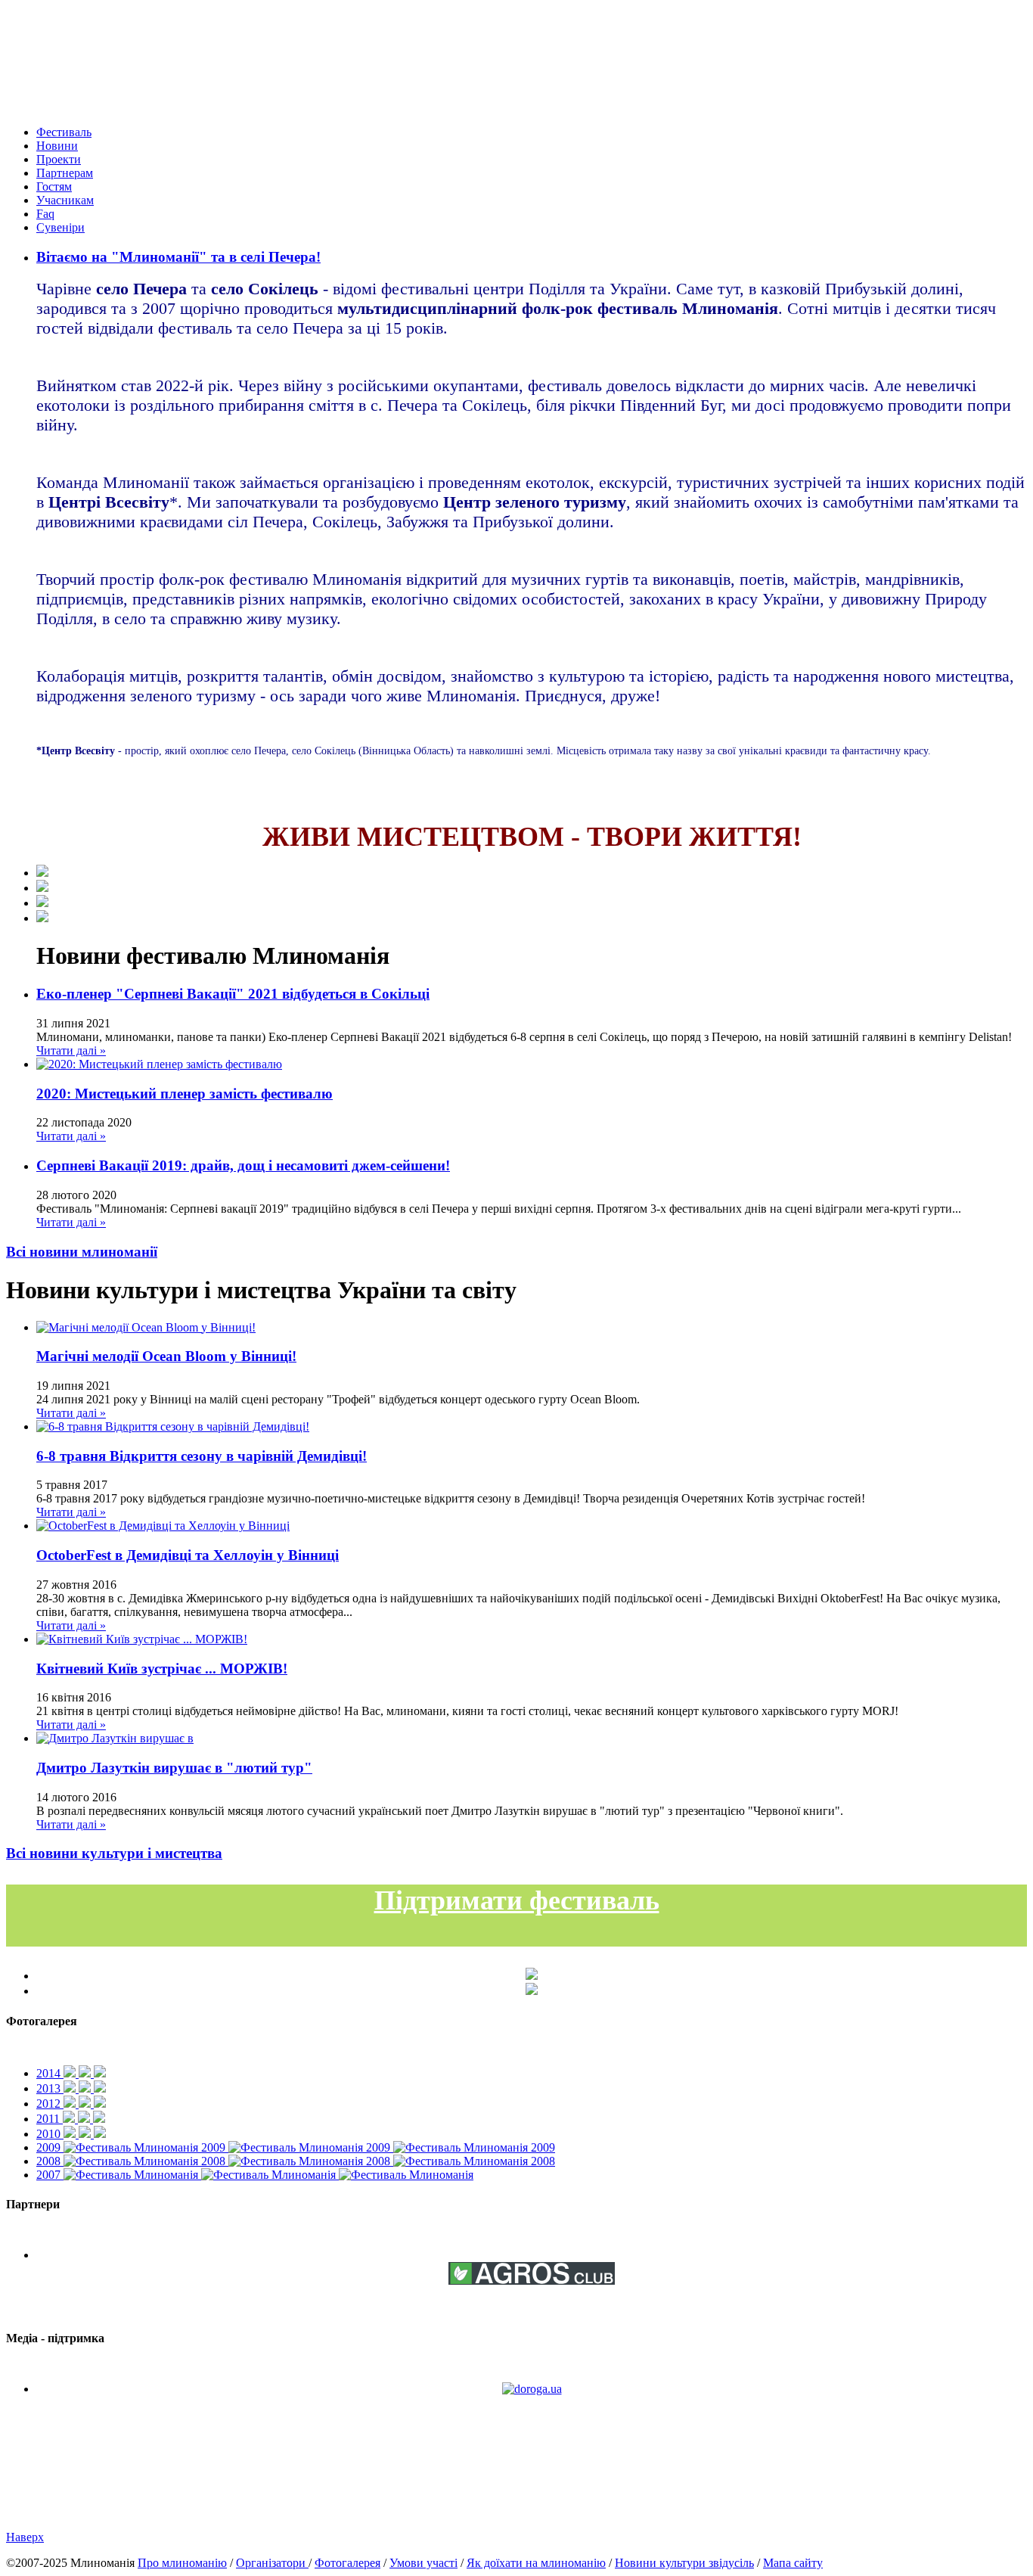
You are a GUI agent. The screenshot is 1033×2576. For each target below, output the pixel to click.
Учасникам (65, 200)
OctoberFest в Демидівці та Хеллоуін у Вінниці (188, 1555)
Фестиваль (64, 132)
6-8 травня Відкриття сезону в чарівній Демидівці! (202, 1456)
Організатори (272, 2563)
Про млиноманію (182, 2563)
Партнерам (65, 173)
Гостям (54, 186)
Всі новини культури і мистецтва (114, 1853)
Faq (45, 214)
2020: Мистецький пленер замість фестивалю (185, 1094)
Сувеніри (60, 227)
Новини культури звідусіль (684, 2563)
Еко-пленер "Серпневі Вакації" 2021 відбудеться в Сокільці (233, 994)
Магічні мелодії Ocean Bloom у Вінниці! (166, 1356)
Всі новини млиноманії (82, 1252)
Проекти (59, 159)
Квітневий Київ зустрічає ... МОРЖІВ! (162, 1669)
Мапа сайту (793, 2563)
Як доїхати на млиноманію (536, 2563)
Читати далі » (71, 1050)
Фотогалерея (347, 2563)
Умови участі (423, 2563)
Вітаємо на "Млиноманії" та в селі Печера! (178, 257)
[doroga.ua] (532, 2389)
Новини (57, 146)
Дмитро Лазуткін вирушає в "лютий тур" (174, 1768)
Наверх (25, 2537)
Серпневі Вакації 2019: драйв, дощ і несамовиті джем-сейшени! (243, 1165)
